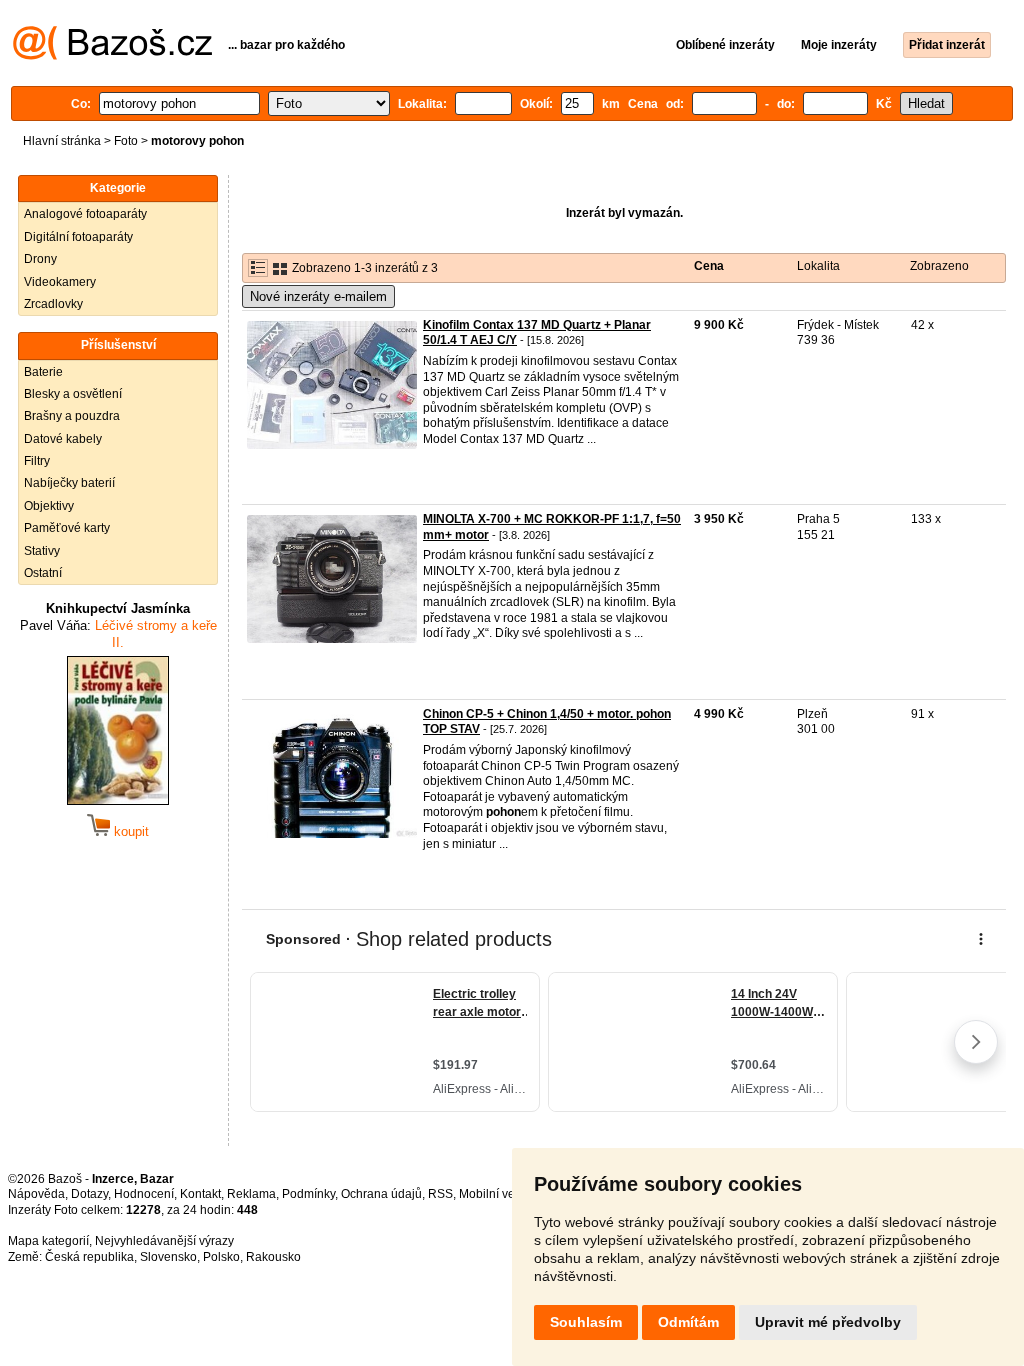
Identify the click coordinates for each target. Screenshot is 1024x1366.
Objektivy (49, 506)
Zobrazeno (939, 266)
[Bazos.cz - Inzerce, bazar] (112, 56)
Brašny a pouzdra (72, 416)
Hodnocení (144, 1194)
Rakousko (273, 1257)
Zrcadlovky (53, 304)
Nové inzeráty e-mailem (318, 296)
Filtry (37, 461)
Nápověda (36, 1194)
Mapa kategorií (48, 1241)
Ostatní (43, 573)
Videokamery (60, 282)
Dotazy (89, 1194)
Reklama (251, 1194)
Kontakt (200, 1194)
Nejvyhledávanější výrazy (164, 1241)
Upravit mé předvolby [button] (828, 1322)
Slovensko (168, 1257)
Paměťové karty (67, 528)
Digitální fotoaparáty (78, 237)
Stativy (42, 551)
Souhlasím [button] (586, 1322)
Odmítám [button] (688, 1322)
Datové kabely (63, 439)
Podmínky (308, 1194)
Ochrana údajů (381, 1194)
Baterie (43, 372)
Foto (126, 141)
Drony (40, 259)
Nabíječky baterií (69, 483)
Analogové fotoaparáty (85, 214)
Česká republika (89, 1257)
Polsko (221, 1257)
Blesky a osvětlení (73, 394)
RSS (440, 1194)
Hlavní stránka (62, 141)
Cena (709, 266)
